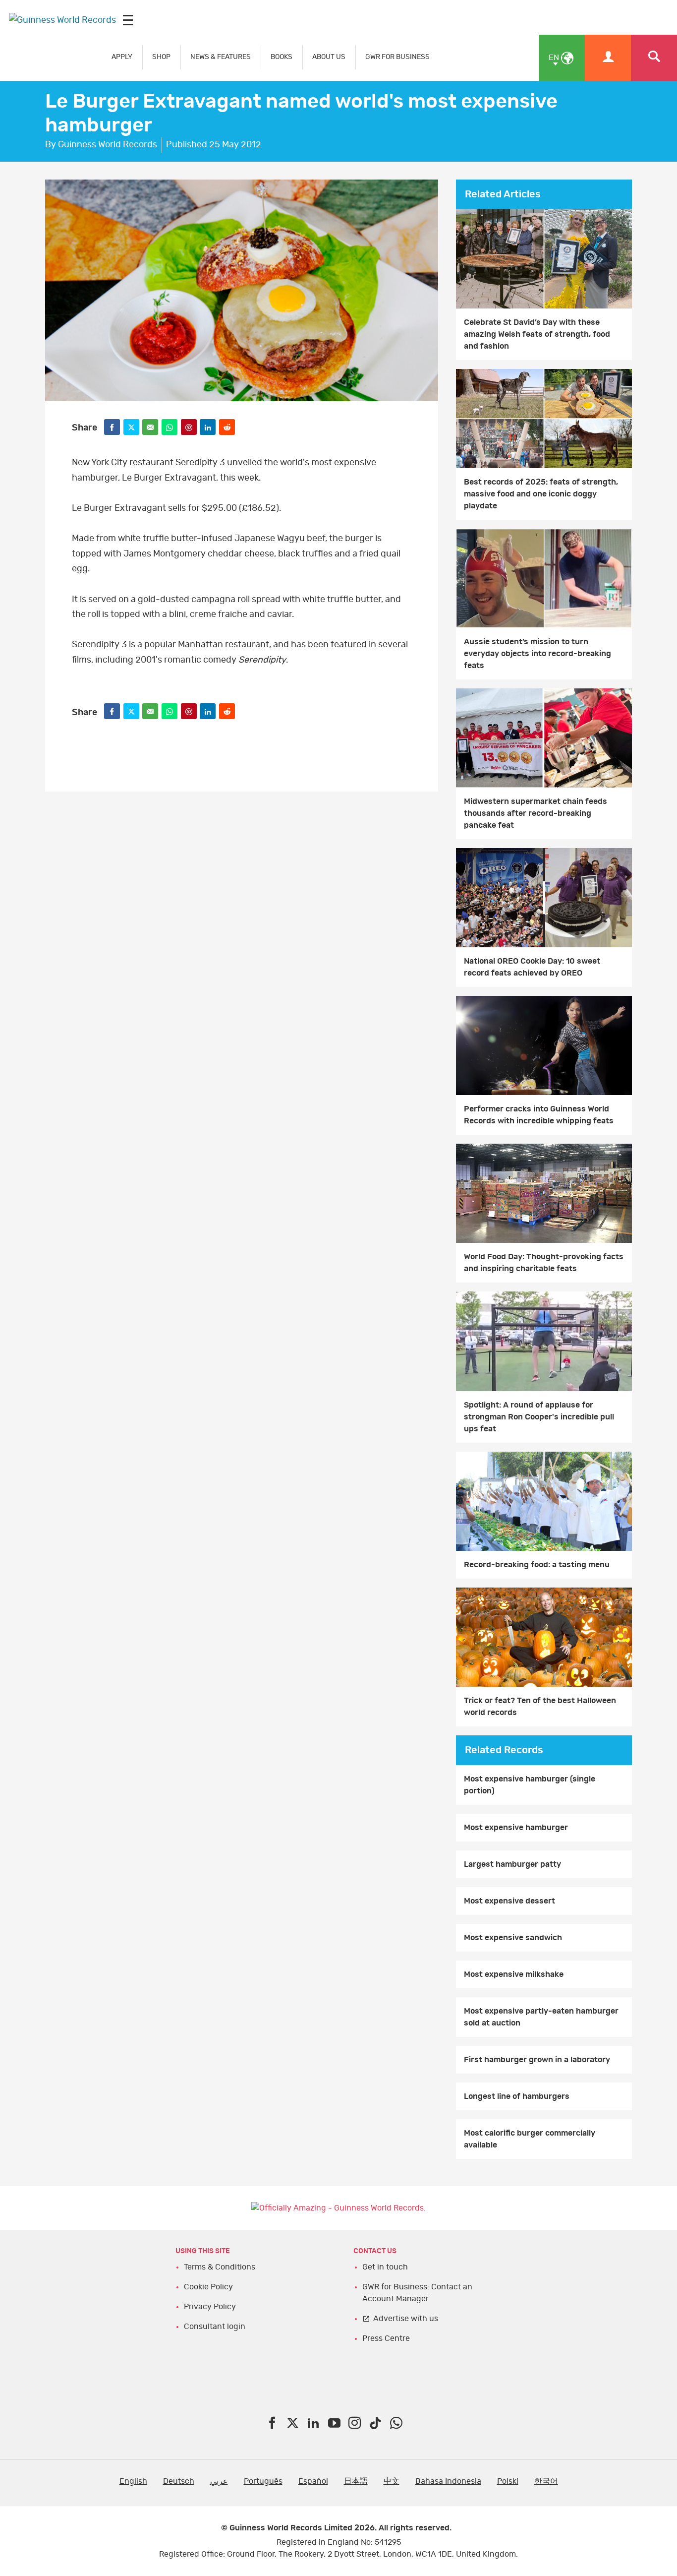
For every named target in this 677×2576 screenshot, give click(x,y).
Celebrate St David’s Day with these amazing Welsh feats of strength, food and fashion (537, 334)
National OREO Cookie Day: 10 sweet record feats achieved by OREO (532, 967)
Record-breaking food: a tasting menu (537, 1565)
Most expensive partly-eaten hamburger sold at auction (541, 2017)
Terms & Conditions (220, 2267)
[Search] (654, 58)
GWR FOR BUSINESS (397, 57)
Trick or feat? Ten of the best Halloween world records (540, 1707)
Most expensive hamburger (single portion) (530, 1785)
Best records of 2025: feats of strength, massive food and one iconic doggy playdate (541, 494)
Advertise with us (406, 2319)
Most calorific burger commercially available (530, 2139)
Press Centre (386, 2338)
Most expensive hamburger (516, 1828)
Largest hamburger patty (512, 1864)
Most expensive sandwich (513, 1938)
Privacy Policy (210, 2307)
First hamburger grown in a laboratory (537, 2060)
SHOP (161, 57)
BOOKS (282, 57)
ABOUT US (329, 57)
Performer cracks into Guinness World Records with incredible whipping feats (539, 1115)
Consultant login (215, 2327)
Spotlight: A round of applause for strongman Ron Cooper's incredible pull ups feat (539, 1417)
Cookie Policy (208, 2287)
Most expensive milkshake (514, 1974)
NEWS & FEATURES (221, 57)
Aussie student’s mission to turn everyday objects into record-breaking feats (537, 654)
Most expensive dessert (509, 1901)
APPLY (122, 57)
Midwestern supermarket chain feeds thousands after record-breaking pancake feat (536, 813)
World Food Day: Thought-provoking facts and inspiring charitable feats (544, 1263)
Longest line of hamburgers (517, 2096)
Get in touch (385, 2267)
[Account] (608, 58)
